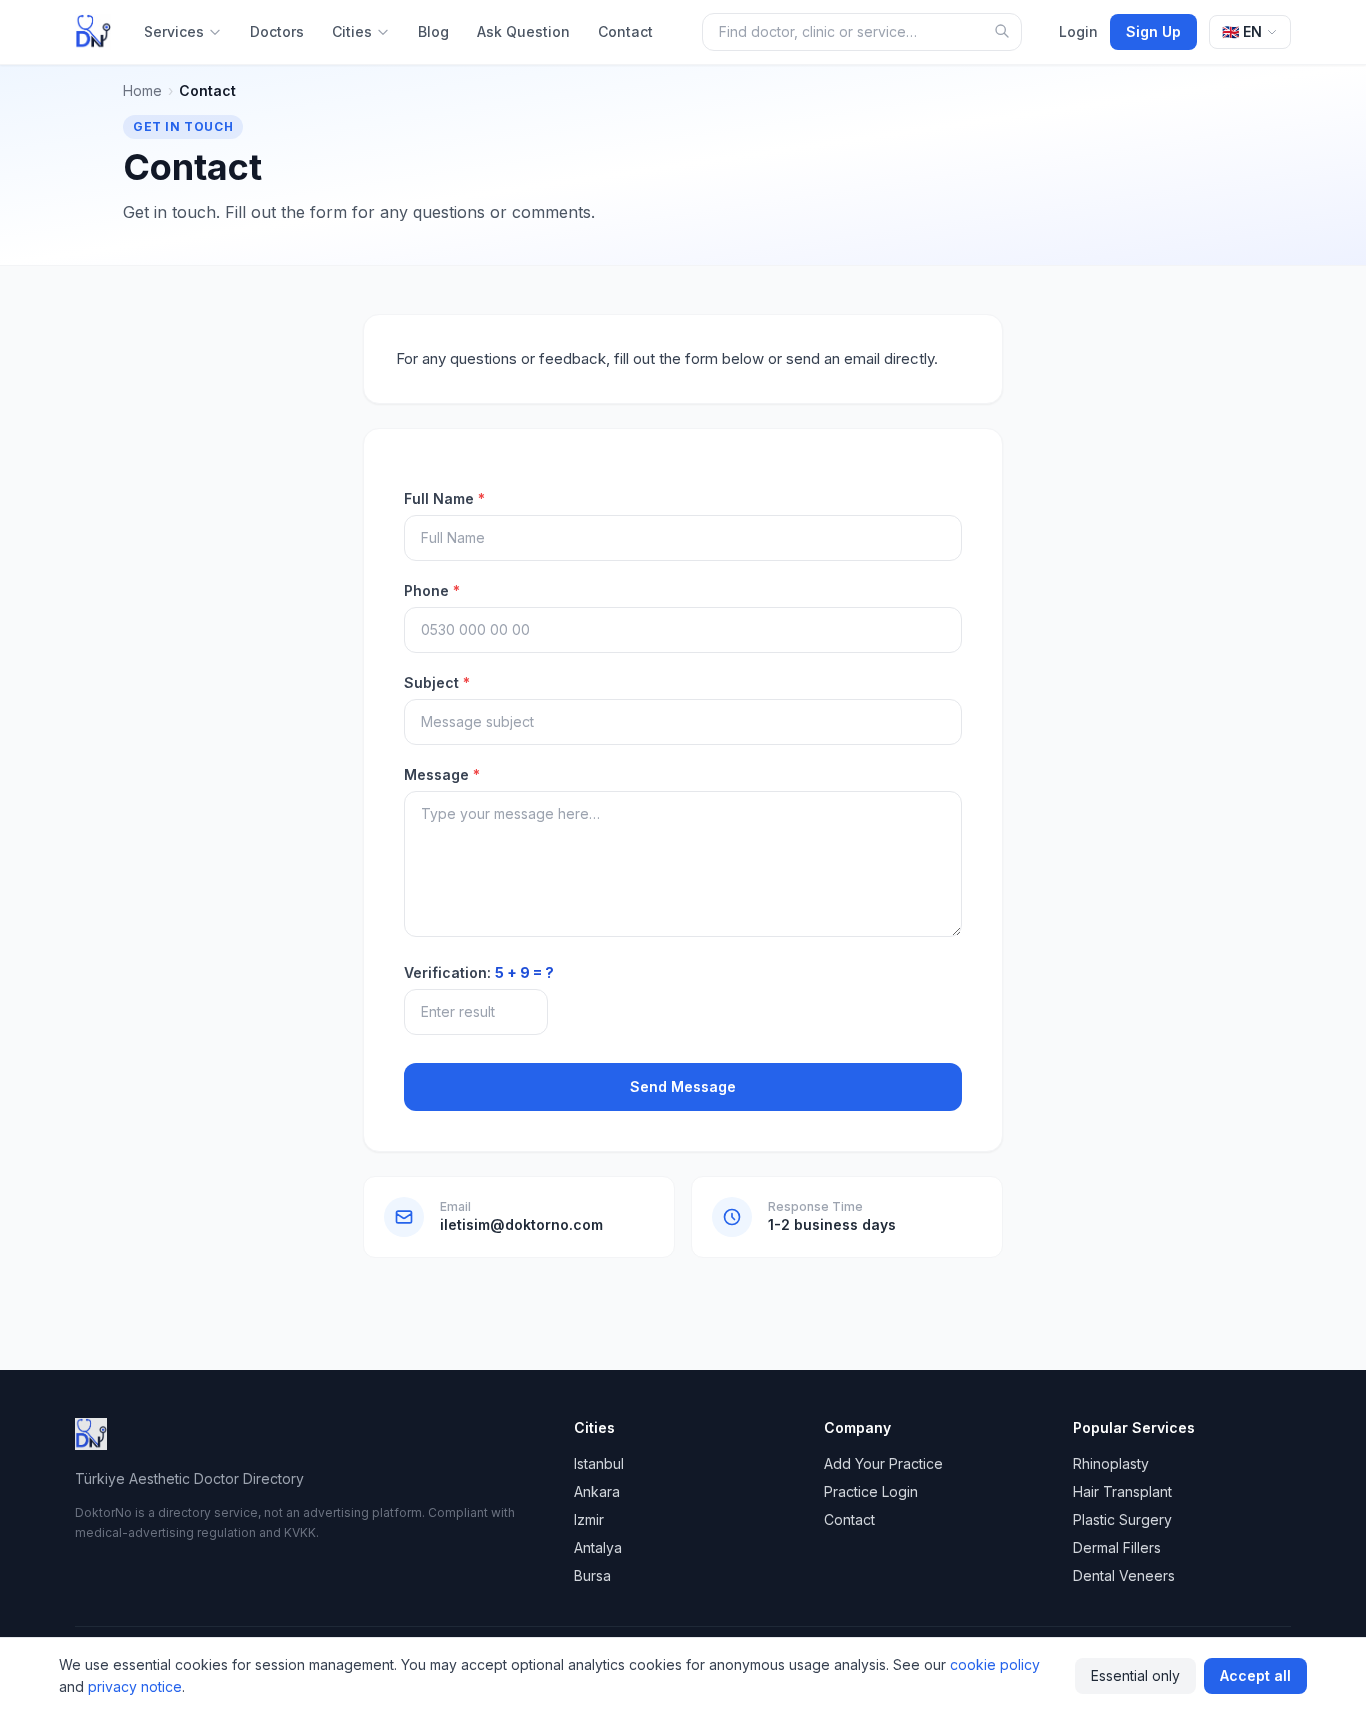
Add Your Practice (883, 1463)
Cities (352, 31)
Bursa (592, 1575)
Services (174, 31)
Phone (432, 590)
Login (1078, 31)
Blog (433, 31)
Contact (625, 31)
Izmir (589, 1519)
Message (442, 774)
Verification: (479, 972)
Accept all (1255, 1675)
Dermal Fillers (1117, 1547)
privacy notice (135, 1686)
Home (142, 90)
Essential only (1135, 1675)
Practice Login (871, 1491)
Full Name (444, 498)
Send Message (683, 1086)
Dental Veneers (1124, 1575)
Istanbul (599, 1463)
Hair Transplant (1122, 1491)
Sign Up (1153, 31)
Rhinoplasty (1111, 1463)
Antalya (598, 1547)
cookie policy (995, 1664)
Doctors (277, 31)
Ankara (597, 1491)
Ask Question (523, 31)
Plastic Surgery (1122, 1519)
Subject (437, 682)
